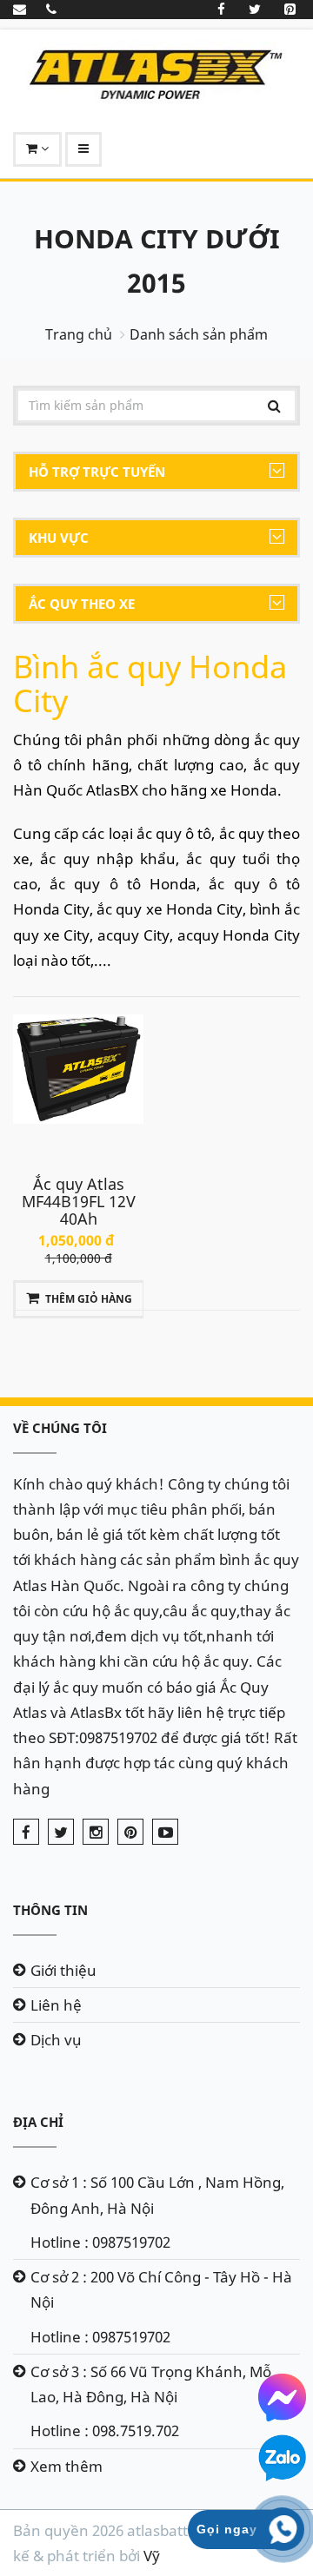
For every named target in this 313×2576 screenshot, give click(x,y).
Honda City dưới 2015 (157, 261)
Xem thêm (67, 2466)
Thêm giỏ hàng (89, 1299)
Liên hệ (56, 2005)
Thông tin (50, 1910)
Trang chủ (79, 334)
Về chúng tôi (60, 1428)
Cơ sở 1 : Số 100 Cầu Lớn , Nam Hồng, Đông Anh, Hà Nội (157, 2195)
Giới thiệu (63, 1970)
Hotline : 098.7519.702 (105, 2431)
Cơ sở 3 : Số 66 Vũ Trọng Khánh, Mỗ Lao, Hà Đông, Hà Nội (151, 2384)
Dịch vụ (56, 2040)
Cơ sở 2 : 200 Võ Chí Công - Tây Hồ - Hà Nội (161, 2289)
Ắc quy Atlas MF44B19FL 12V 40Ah (79, 1201)
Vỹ (152, 2556)
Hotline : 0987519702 (100, 2242)
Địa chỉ (38, 2122)
